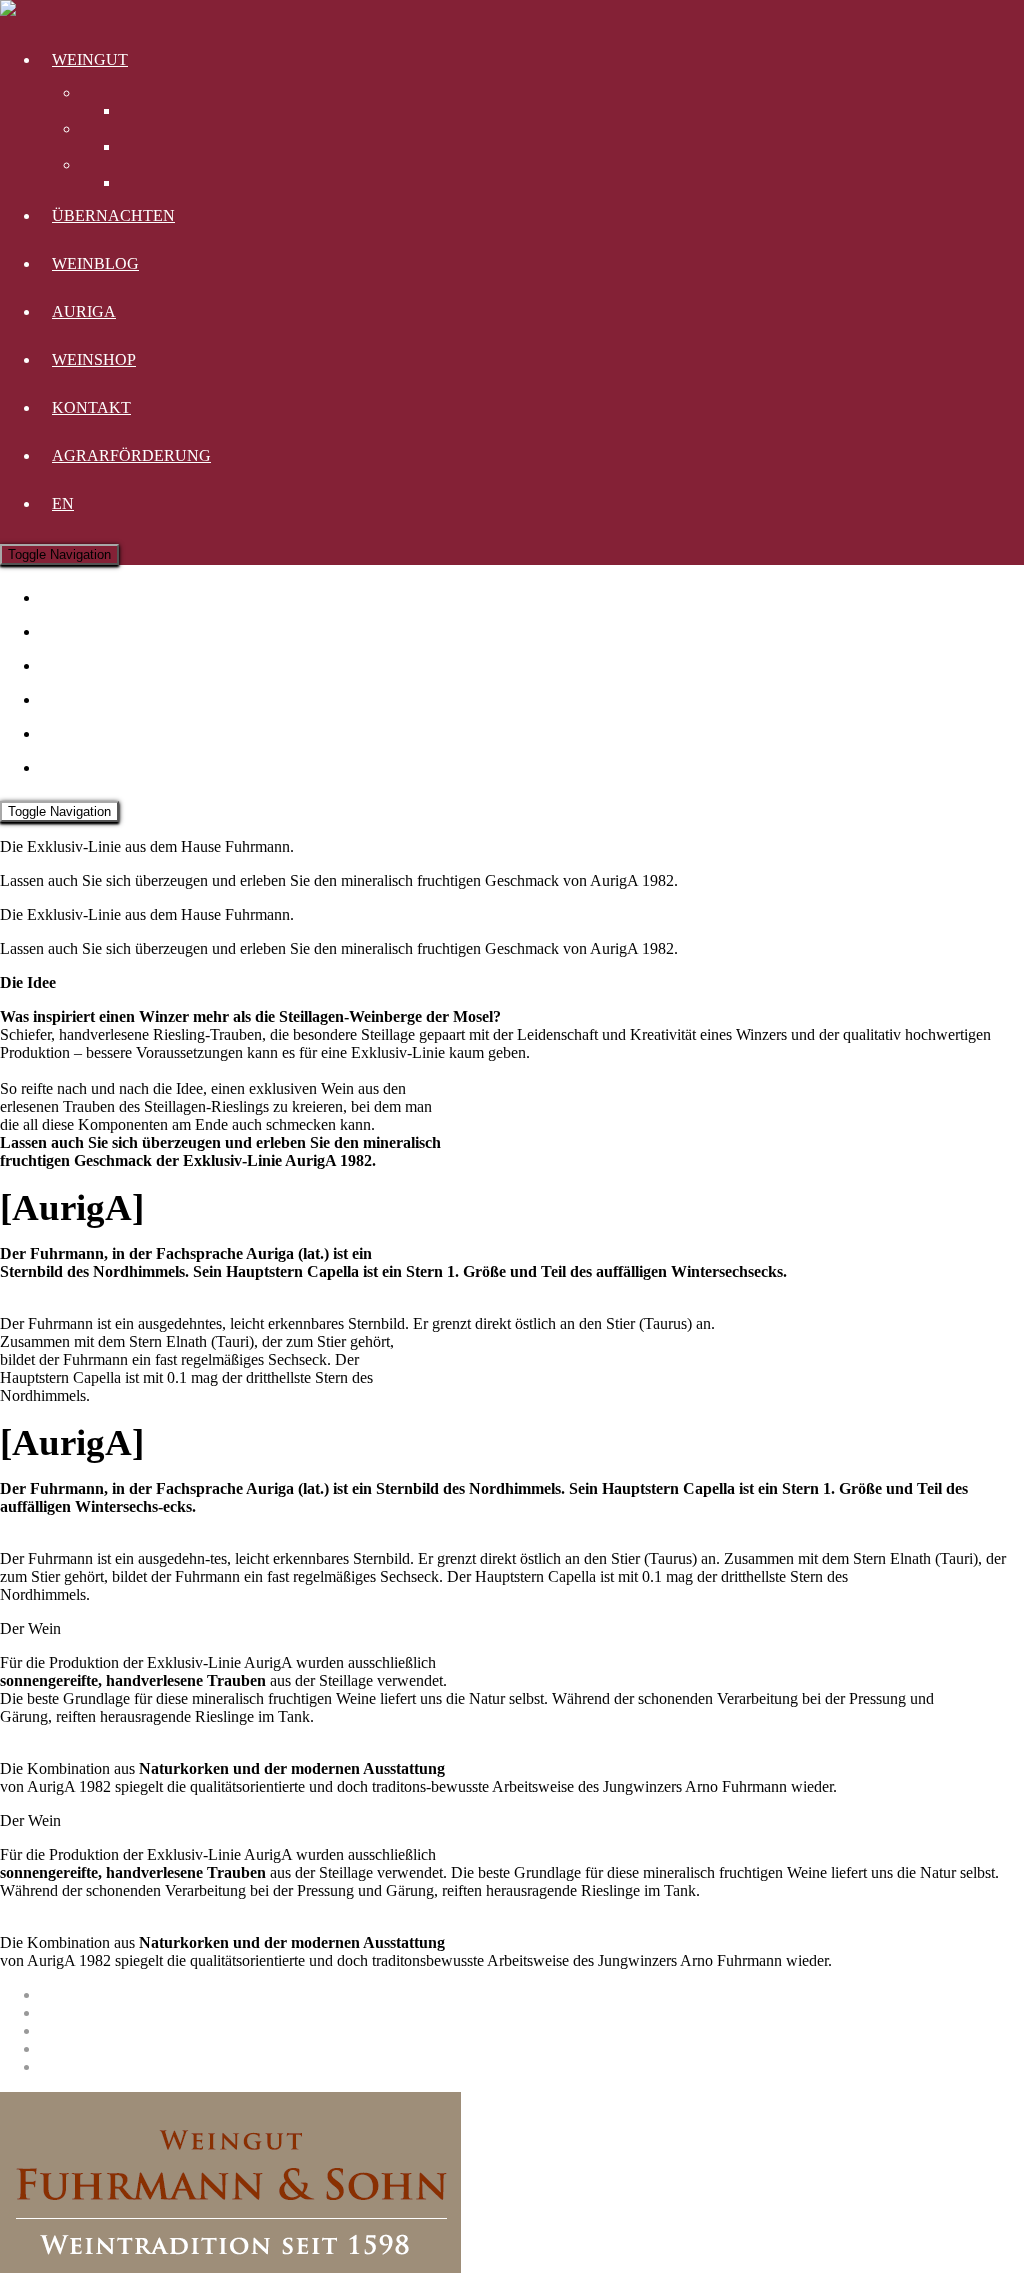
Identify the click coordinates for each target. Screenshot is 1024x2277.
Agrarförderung (131, 455)
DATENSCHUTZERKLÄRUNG (150, 2012)
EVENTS (83, 665)
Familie (143, 182)
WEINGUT (90, 59)
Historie (145, 146)
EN (63, 503)
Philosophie (157, 110)
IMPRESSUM (86, 1994)
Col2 (95, 128)
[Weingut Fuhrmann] (8, 10)
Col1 (95, 92)
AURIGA (84, 311)
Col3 (95, 164)
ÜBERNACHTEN (113, 215)
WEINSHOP (94, 359)
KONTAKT (91, 407)
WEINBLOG (95, 263)
